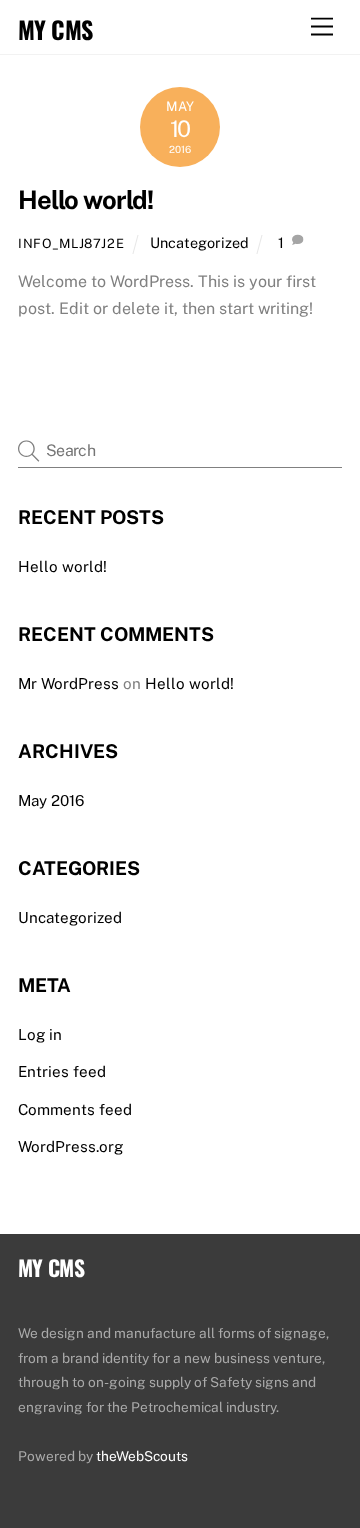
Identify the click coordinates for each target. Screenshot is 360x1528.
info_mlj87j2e (71, 243)
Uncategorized (199, 242)
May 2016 (51, 800)
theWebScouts (142, 1456)
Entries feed (62, 1071)
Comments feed (75, 1109)
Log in (40, 1034)
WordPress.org (70, 1146)
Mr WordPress (68, 683)
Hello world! (85, 200)
